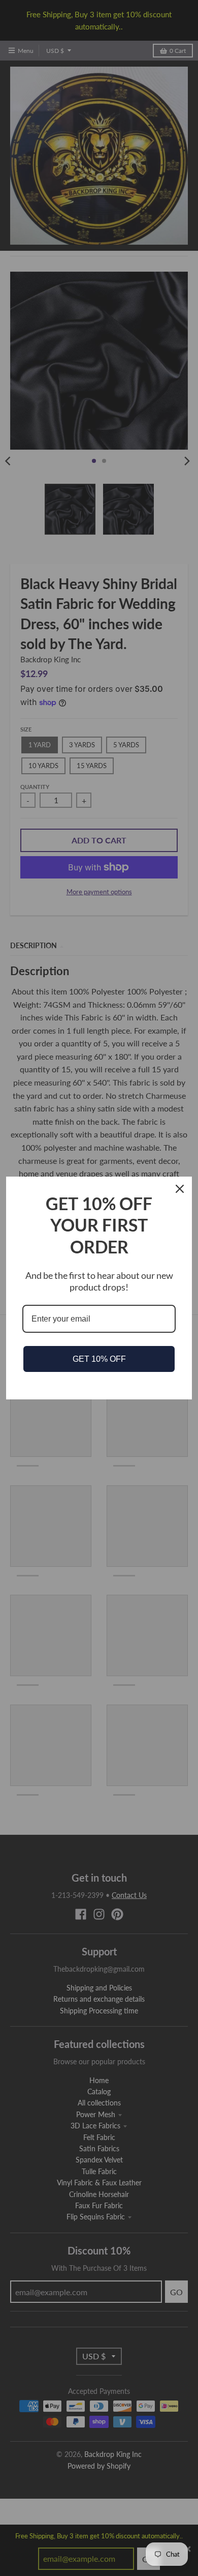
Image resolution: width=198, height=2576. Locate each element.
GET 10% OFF (99, 1359)
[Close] (180, 1189)
